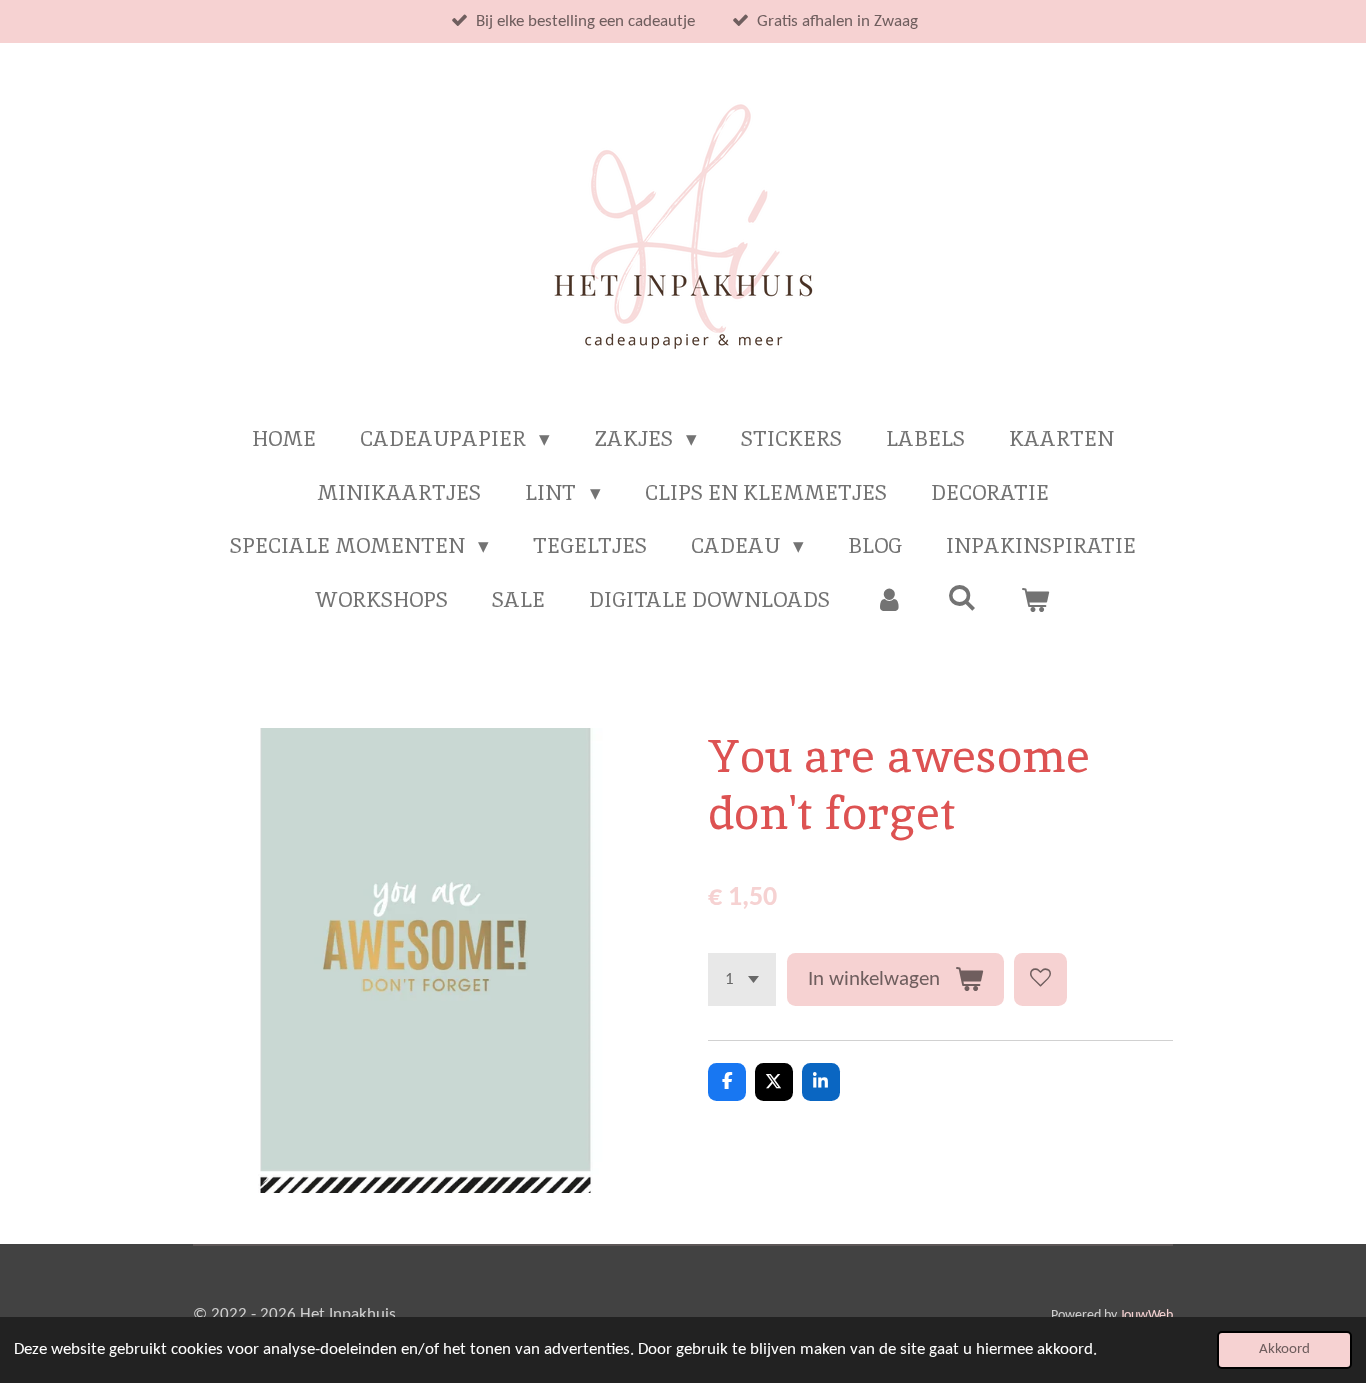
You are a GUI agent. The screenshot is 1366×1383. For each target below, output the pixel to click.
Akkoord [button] (1284, 1349)
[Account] (888, 600)
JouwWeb (1146, 1315)
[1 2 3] (742, 979)
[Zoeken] (962, 597)
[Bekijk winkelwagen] (1035, 600)
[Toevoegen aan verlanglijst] (1040, 979)
